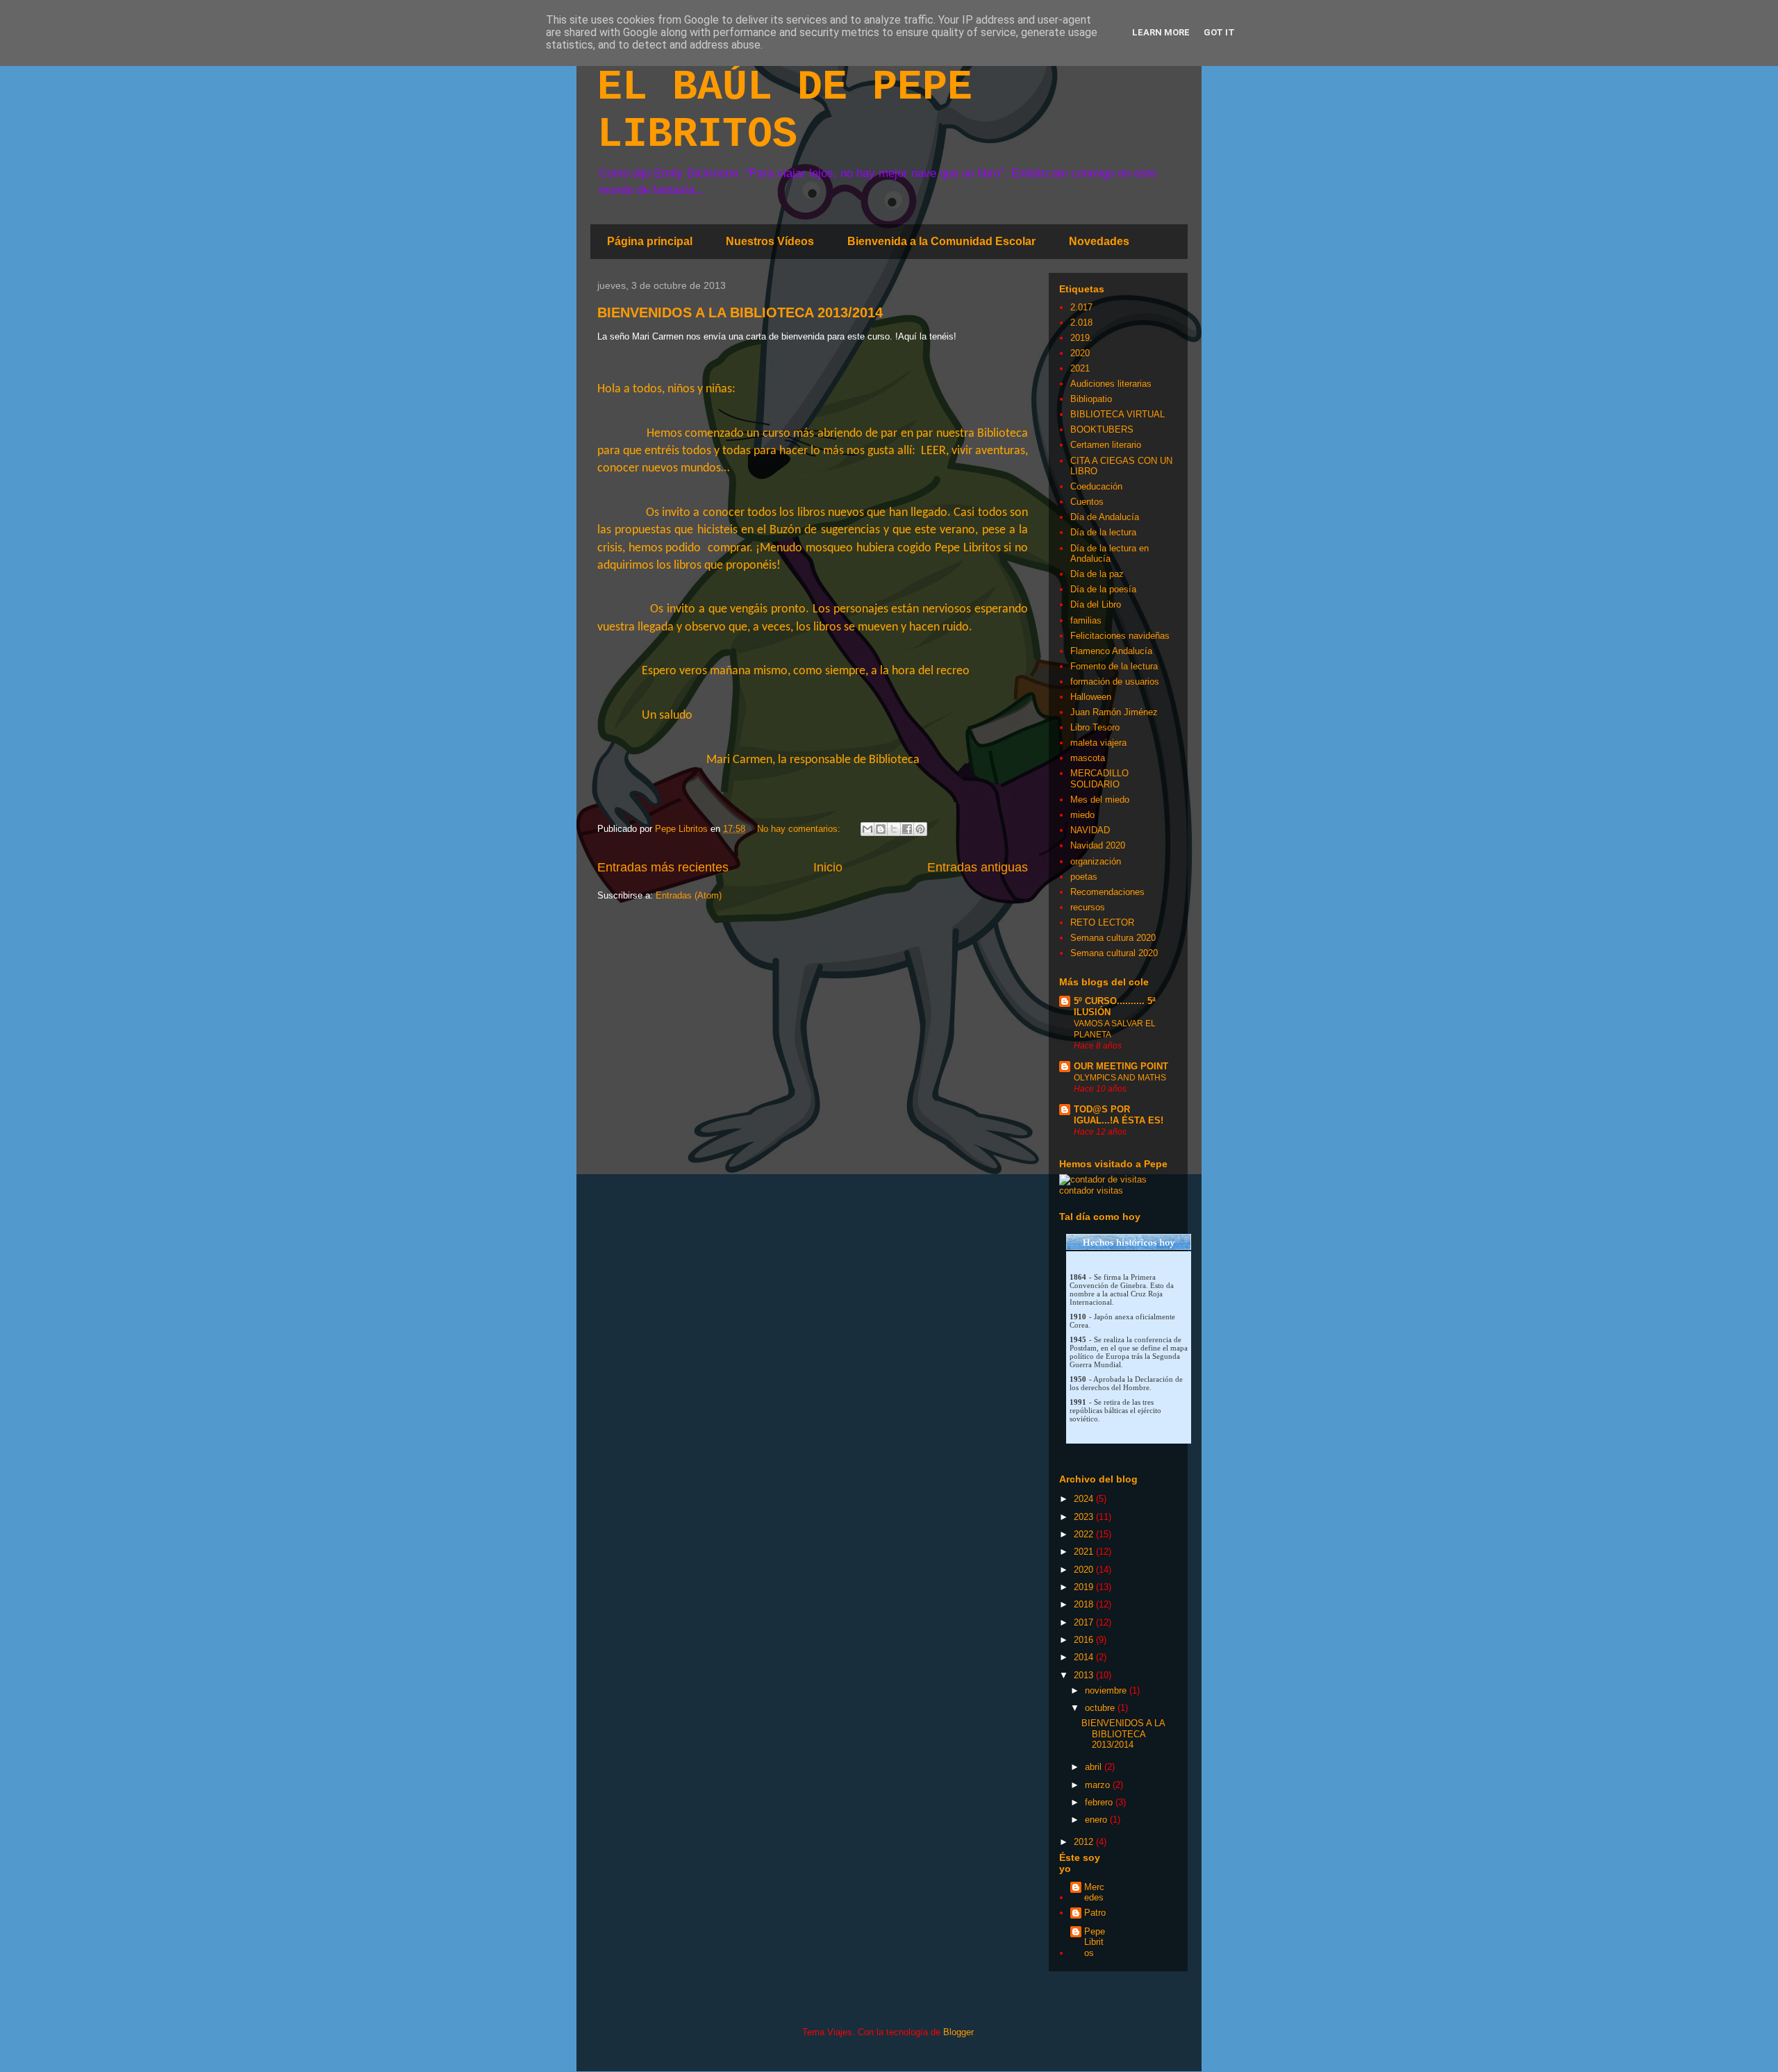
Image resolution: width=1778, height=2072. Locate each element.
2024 (1085, 1499)
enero (1097, 1820)
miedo (1082, 815)
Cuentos (1087, 502)
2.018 (1081, 323)
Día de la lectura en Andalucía (1110, 554)
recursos (1088, 907)
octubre (1101, 1708)
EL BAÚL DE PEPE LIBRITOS (785, 111)
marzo (1099, 1785)
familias (1086, 620)
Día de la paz (1097, 574)
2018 (1085, 1604)
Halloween (1091, 697)
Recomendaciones (1107, 892)
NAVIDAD (1090, 830)
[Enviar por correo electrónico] (867, 829)
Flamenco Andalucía (1111, 651)
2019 (1085, 1587)
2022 (1085, 1534)
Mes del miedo (1100, 800)
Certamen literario (1106, 445)
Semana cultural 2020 (1114, 953)
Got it (1219, 32)
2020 (1080, 353)
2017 (1085, 1622)
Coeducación (1096, 486)
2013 (1085, 1675)
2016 (1085, 1640)
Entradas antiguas (978, 867)
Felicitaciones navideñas (1120, 636)
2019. (1081, 338)
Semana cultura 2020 (1113, 938)
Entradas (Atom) (689, 895)
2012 (1085, 1842)
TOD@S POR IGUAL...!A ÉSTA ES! (1119, 1115)
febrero (1100, 1802)
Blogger (958, 2032)
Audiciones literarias (1111, 384)
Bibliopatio (1091, 399)
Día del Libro (1096, 604)
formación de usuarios (1115, 682)
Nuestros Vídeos (770, 241)
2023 (1085, 1517)
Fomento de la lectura (1114, 666)
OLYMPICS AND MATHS (1120, 1078)
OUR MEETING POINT (1121, 1066)
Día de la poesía (1103, 589)
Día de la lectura (1103, 532)
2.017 (1081, 307)
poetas (1084, 877)
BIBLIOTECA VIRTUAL (1118, 414)
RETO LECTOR (1102, 922)
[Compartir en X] (894, 829)
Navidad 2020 (1098, 845)
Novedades (1099, 241)
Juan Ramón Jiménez (1114, 712)
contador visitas (1091, 1190)
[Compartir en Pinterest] (920, 829)
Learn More (1161, 32)
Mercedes (1094, 1893)
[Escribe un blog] (881, 829)
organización (1096, 861)
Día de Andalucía (1105, 517)
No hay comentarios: (800, 829)
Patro (1095, 1913)
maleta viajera (1098, 743)
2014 (1085, 1657)
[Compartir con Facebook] (907, 829)
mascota (1088, 758)
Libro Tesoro (1095, 727)
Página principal (650, 241)
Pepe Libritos (1095, 1942)
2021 (1080, 368)
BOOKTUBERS (1102, 429)
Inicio (828, 867)
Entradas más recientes (663, 867)
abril (1095, 1767)
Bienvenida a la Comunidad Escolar (941, 241)
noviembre (1107, 1690)
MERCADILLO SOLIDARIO (1099, 779)
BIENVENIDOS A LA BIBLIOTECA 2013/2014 (740, 312)
